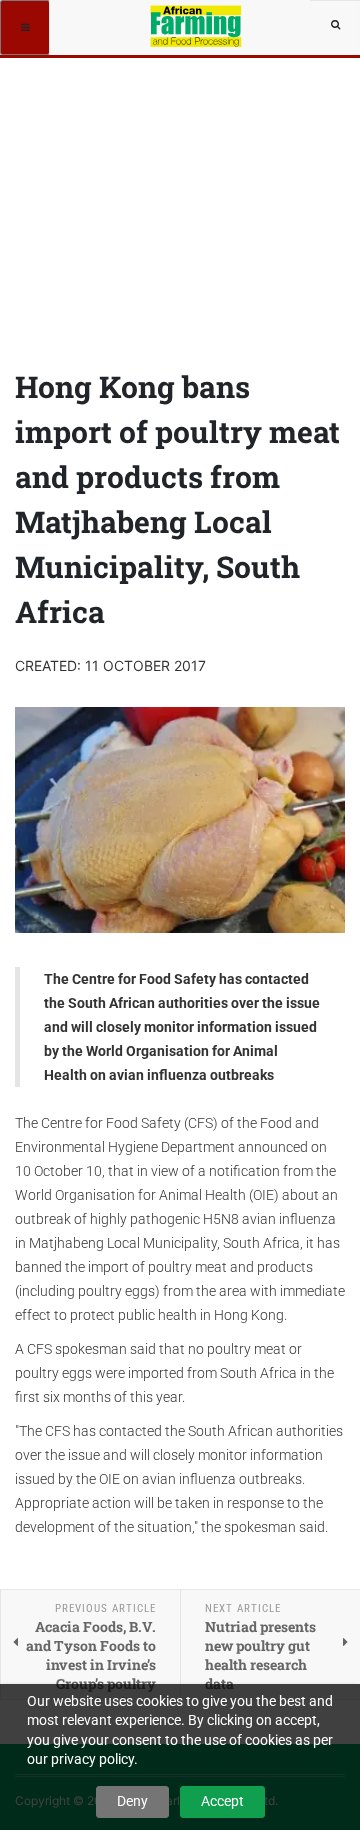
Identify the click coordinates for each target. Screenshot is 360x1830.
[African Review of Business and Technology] (197, 25)
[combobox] (335, 25)
